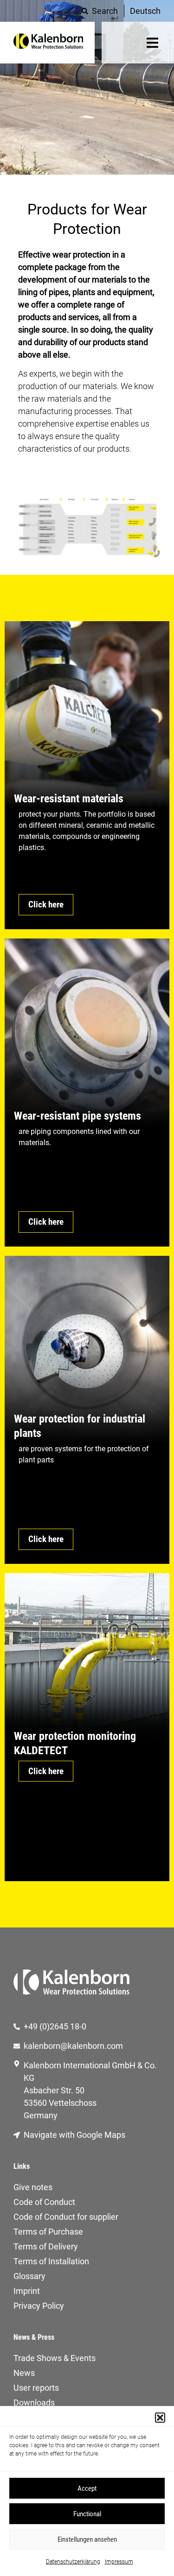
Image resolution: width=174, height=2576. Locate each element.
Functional (87, 2514)
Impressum (119, 2562)
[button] (160, 2418)
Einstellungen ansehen (87, 2539)
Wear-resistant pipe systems (77, 1116)
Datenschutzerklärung (73, 2562)
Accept (87, 2488)
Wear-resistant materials (69, 799)
